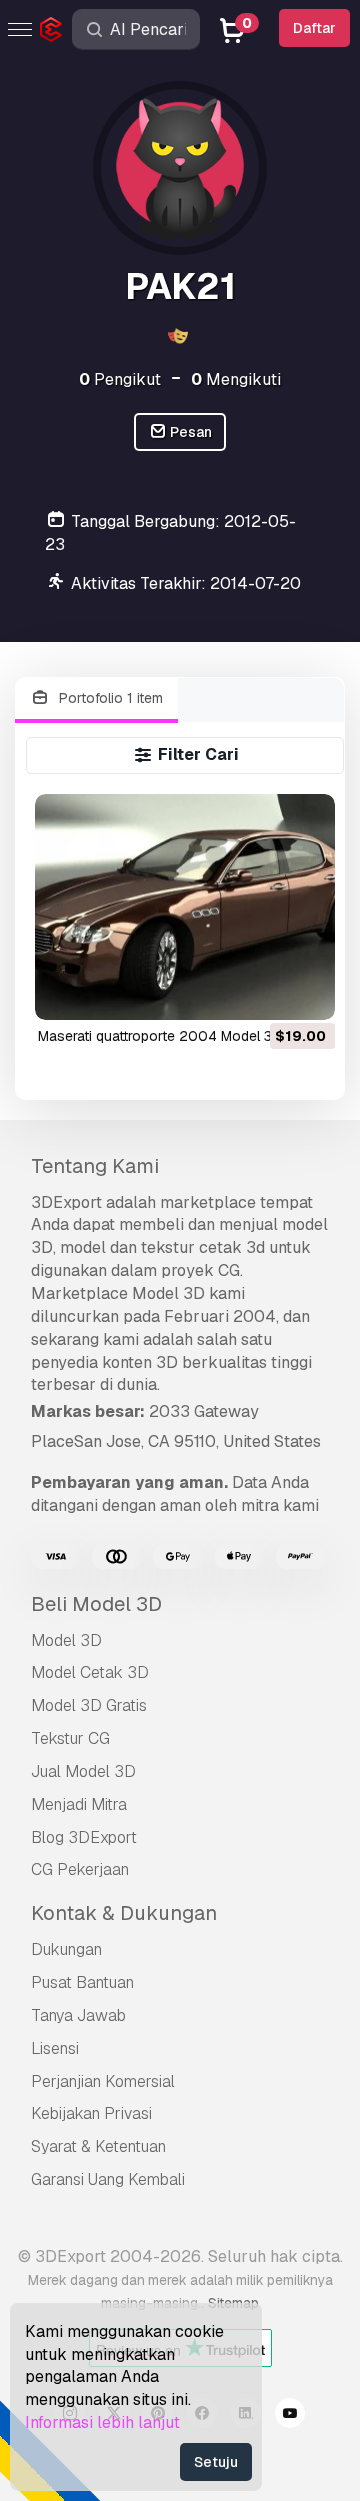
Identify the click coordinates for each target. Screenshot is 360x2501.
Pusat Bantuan (82, 1982)
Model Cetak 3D (90, 1672)
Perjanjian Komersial (103, 2081)
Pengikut (120, 379)
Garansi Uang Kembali (108, 2179)
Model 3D (66, 1640)
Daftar (314, 28)
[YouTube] (290, 2416)
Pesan (189, 432)
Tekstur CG (70, 1738)
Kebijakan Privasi (91, 2113)
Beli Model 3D (96, 1604)
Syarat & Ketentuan (98, 2146)
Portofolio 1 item (109, 698)
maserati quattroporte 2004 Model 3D (160, 1036)
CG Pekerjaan (80, 1869)
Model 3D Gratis (89, 1705)
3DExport (66, 1202)
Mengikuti (236, 379)
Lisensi (55, 2048)
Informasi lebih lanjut (102, 2422)
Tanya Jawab (78, 2015)
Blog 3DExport (84, 1837)
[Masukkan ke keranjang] (265, 992)
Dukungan (66, 1949)
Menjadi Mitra (79, 1804)
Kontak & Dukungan (124, 1913)
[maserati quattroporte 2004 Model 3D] (185, 906)
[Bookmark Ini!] (306, 992)
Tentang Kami (95, 1166)
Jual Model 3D (83, 1771)
